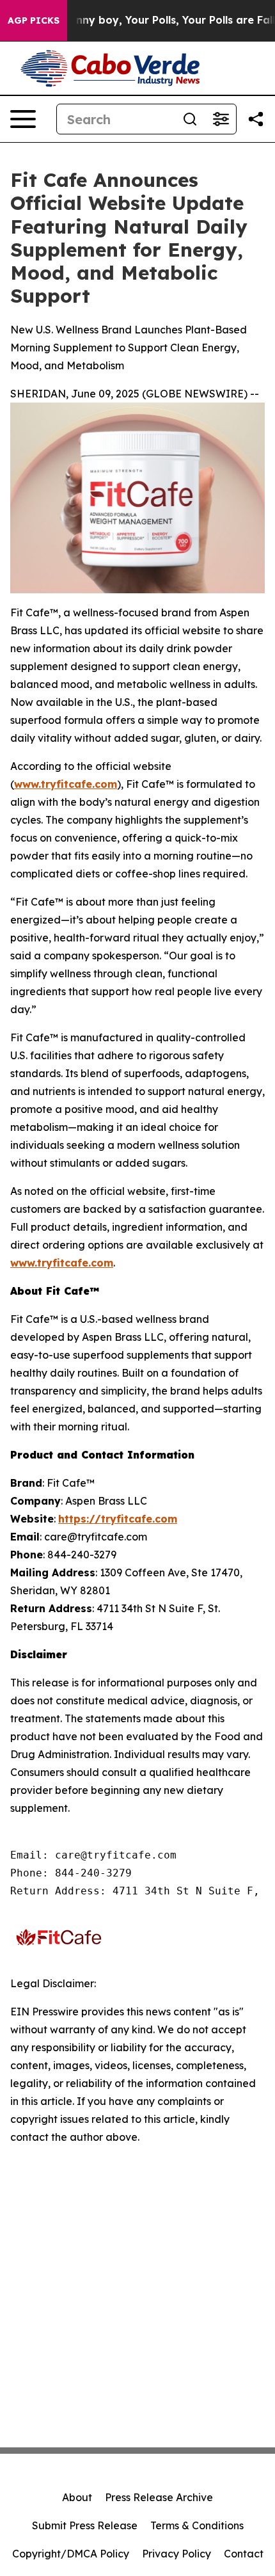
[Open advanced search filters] (221, 119)
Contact (244, 2554)
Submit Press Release (85, 2525)
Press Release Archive (159, 2497)
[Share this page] (256, 119)
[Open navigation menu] (23, 119)
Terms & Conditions (197, 2525)
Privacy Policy (177, 2554)
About (77, 2497)
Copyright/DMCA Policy (71, 2554)
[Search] (190, 119)
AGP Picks (34, 20)
